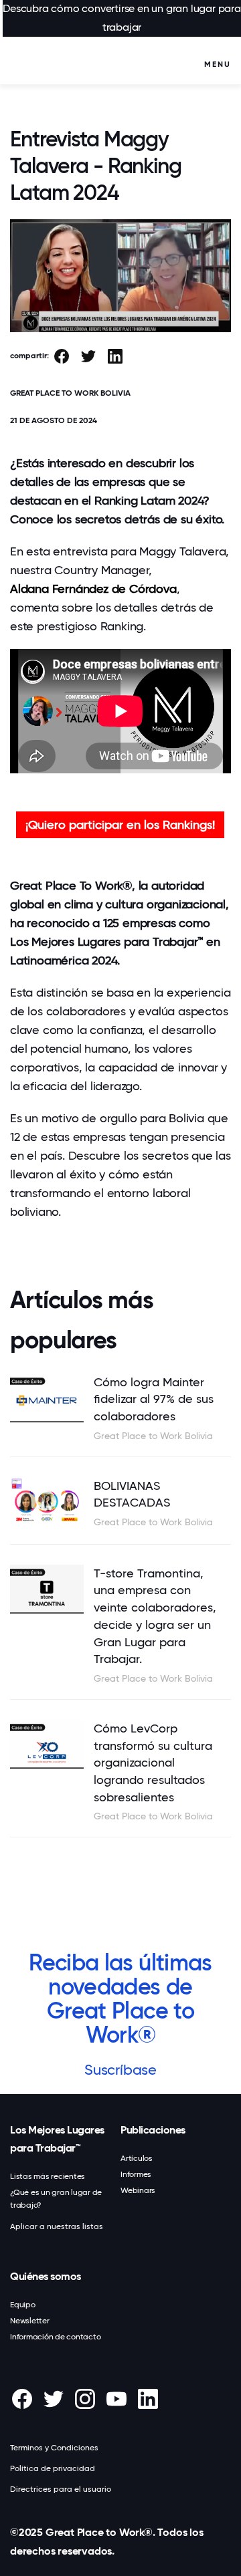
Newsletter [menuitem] (30, 2321)
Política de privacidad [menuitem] (53, 2468)
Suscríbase (120, 2070)
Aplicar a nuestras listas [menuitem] (57, 2226)
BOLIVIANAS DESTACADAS (132, 1494)
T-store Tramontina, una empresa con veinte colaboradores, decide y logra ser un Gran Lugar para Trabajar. (155, 1616)
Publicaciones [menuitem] (153, 2130)
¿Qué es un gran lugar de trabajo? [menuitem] (56, 2199)
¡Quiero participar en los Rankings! (120, 824)
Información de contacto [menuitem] (55, 2337)
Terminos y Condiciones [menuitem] (54, 2448)
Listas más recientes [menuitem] (48, 2176)
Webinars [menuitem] (138, 2190)
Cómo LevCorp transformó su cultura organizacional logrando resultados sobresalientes (153, 1763)
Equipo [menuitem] (23, 2305)
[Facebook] (62, 357)
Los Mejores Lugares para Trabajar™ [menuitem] (57, 2139)
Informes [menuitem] (136, 2174)
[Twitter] (88, 357)
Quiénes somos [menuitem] (46, 2276)
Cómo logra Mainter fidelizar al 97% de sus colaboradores (154, 1399)
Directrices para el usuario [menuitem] (61, 2489)
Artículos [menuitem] (137, 2158)
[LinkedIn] (115, 357)
